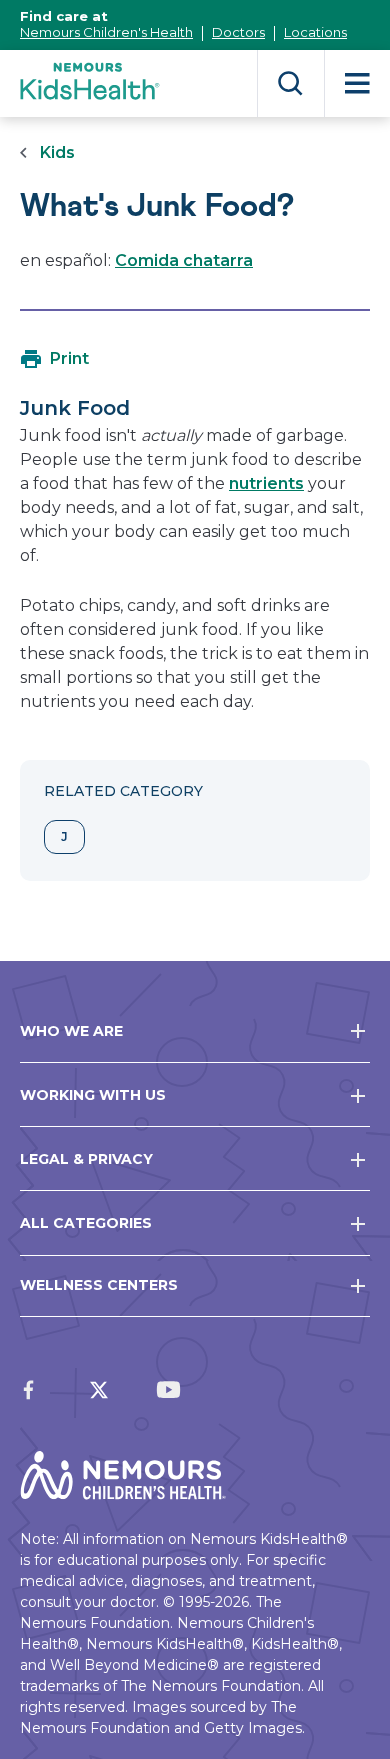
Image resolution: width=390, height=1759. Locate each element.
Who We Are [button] (71, 1031)
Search (290, 83)
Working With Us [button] (93, 1095)
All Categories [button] (86, 1223)
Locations (315, 32)
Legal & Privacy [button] (86, 1159)
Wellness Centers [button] (99, 1285)
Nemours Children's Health (106, 32)
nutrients (266, 483)
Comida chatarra (184, 260)
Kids (57, 152)
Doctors (238, 32)
